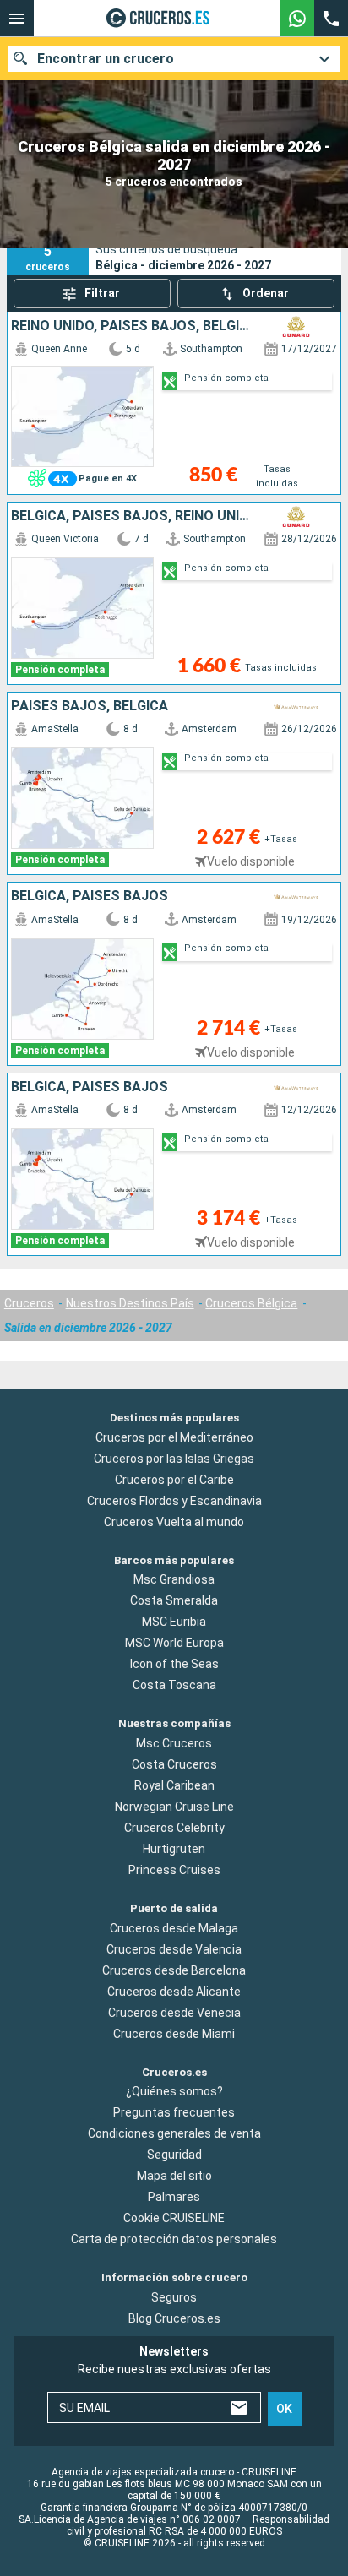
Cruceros (29, 1303)
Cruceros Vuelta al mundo (174, 1522)
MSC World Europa (174, 1643)
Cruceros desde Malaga (174, 1928)
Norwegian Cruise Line (174, 1807)
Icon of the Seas (174, 1664)
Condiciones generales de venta (174, 2133)
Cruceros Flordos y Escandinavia (174, 1501)
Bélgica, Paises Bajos (90, 896)
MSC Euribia (174, 1622)
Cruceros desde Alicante (174, 1992)
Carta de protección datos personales (174, 2239)
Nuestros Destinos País (130, 1303)
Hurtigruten (174, 1849)
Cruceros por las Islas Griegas (174, 1459)
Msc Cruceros (174, 1743)
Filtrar (102, 293)
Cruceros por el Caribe (174, 1480)
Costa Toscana (174, 1685)
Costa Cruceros (174, 1764)
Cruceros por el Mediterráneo (174, 1437)
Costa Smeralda (174, 1600)
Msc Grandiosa (174, 1579)
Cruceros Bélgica (251, 1303)
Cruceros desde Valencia (174, 1949)
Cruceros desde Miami (174, 2034)
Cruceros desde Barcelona (174, 1970)
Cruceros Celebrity (174, 1828)
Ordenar (266, 293)
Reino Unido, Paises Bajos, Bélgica (133, 326)
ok (284, 2409)
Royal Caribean (174, 1785)
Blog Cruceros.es (174, 2318)
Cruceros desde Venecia (174, 2013)
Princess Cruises (174, 1870)
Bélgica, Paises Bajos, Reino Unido (133, 516)
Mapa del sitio (174, 2176)
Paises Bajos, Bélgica (90, 706)
